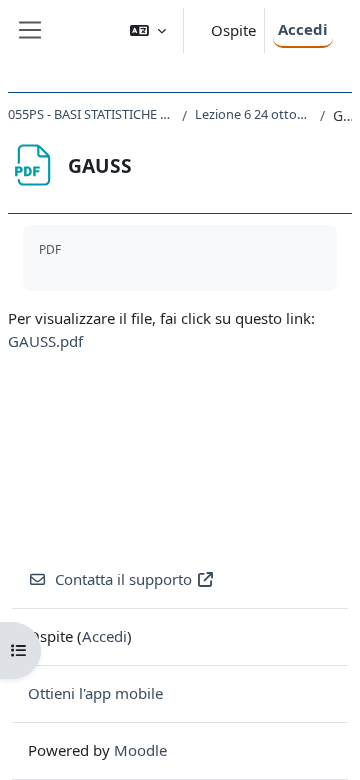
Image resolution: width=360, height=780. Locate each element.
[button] (148, 30)
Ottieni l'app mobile (95, 693)
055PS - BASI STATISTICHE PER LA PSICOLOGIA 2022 (91, 114)
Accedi (303, 29)
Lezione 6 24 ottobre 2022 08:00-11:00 (253, 114)
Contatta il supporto (123, 579)
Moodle (140, 750)
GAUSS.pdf (45, 341)
